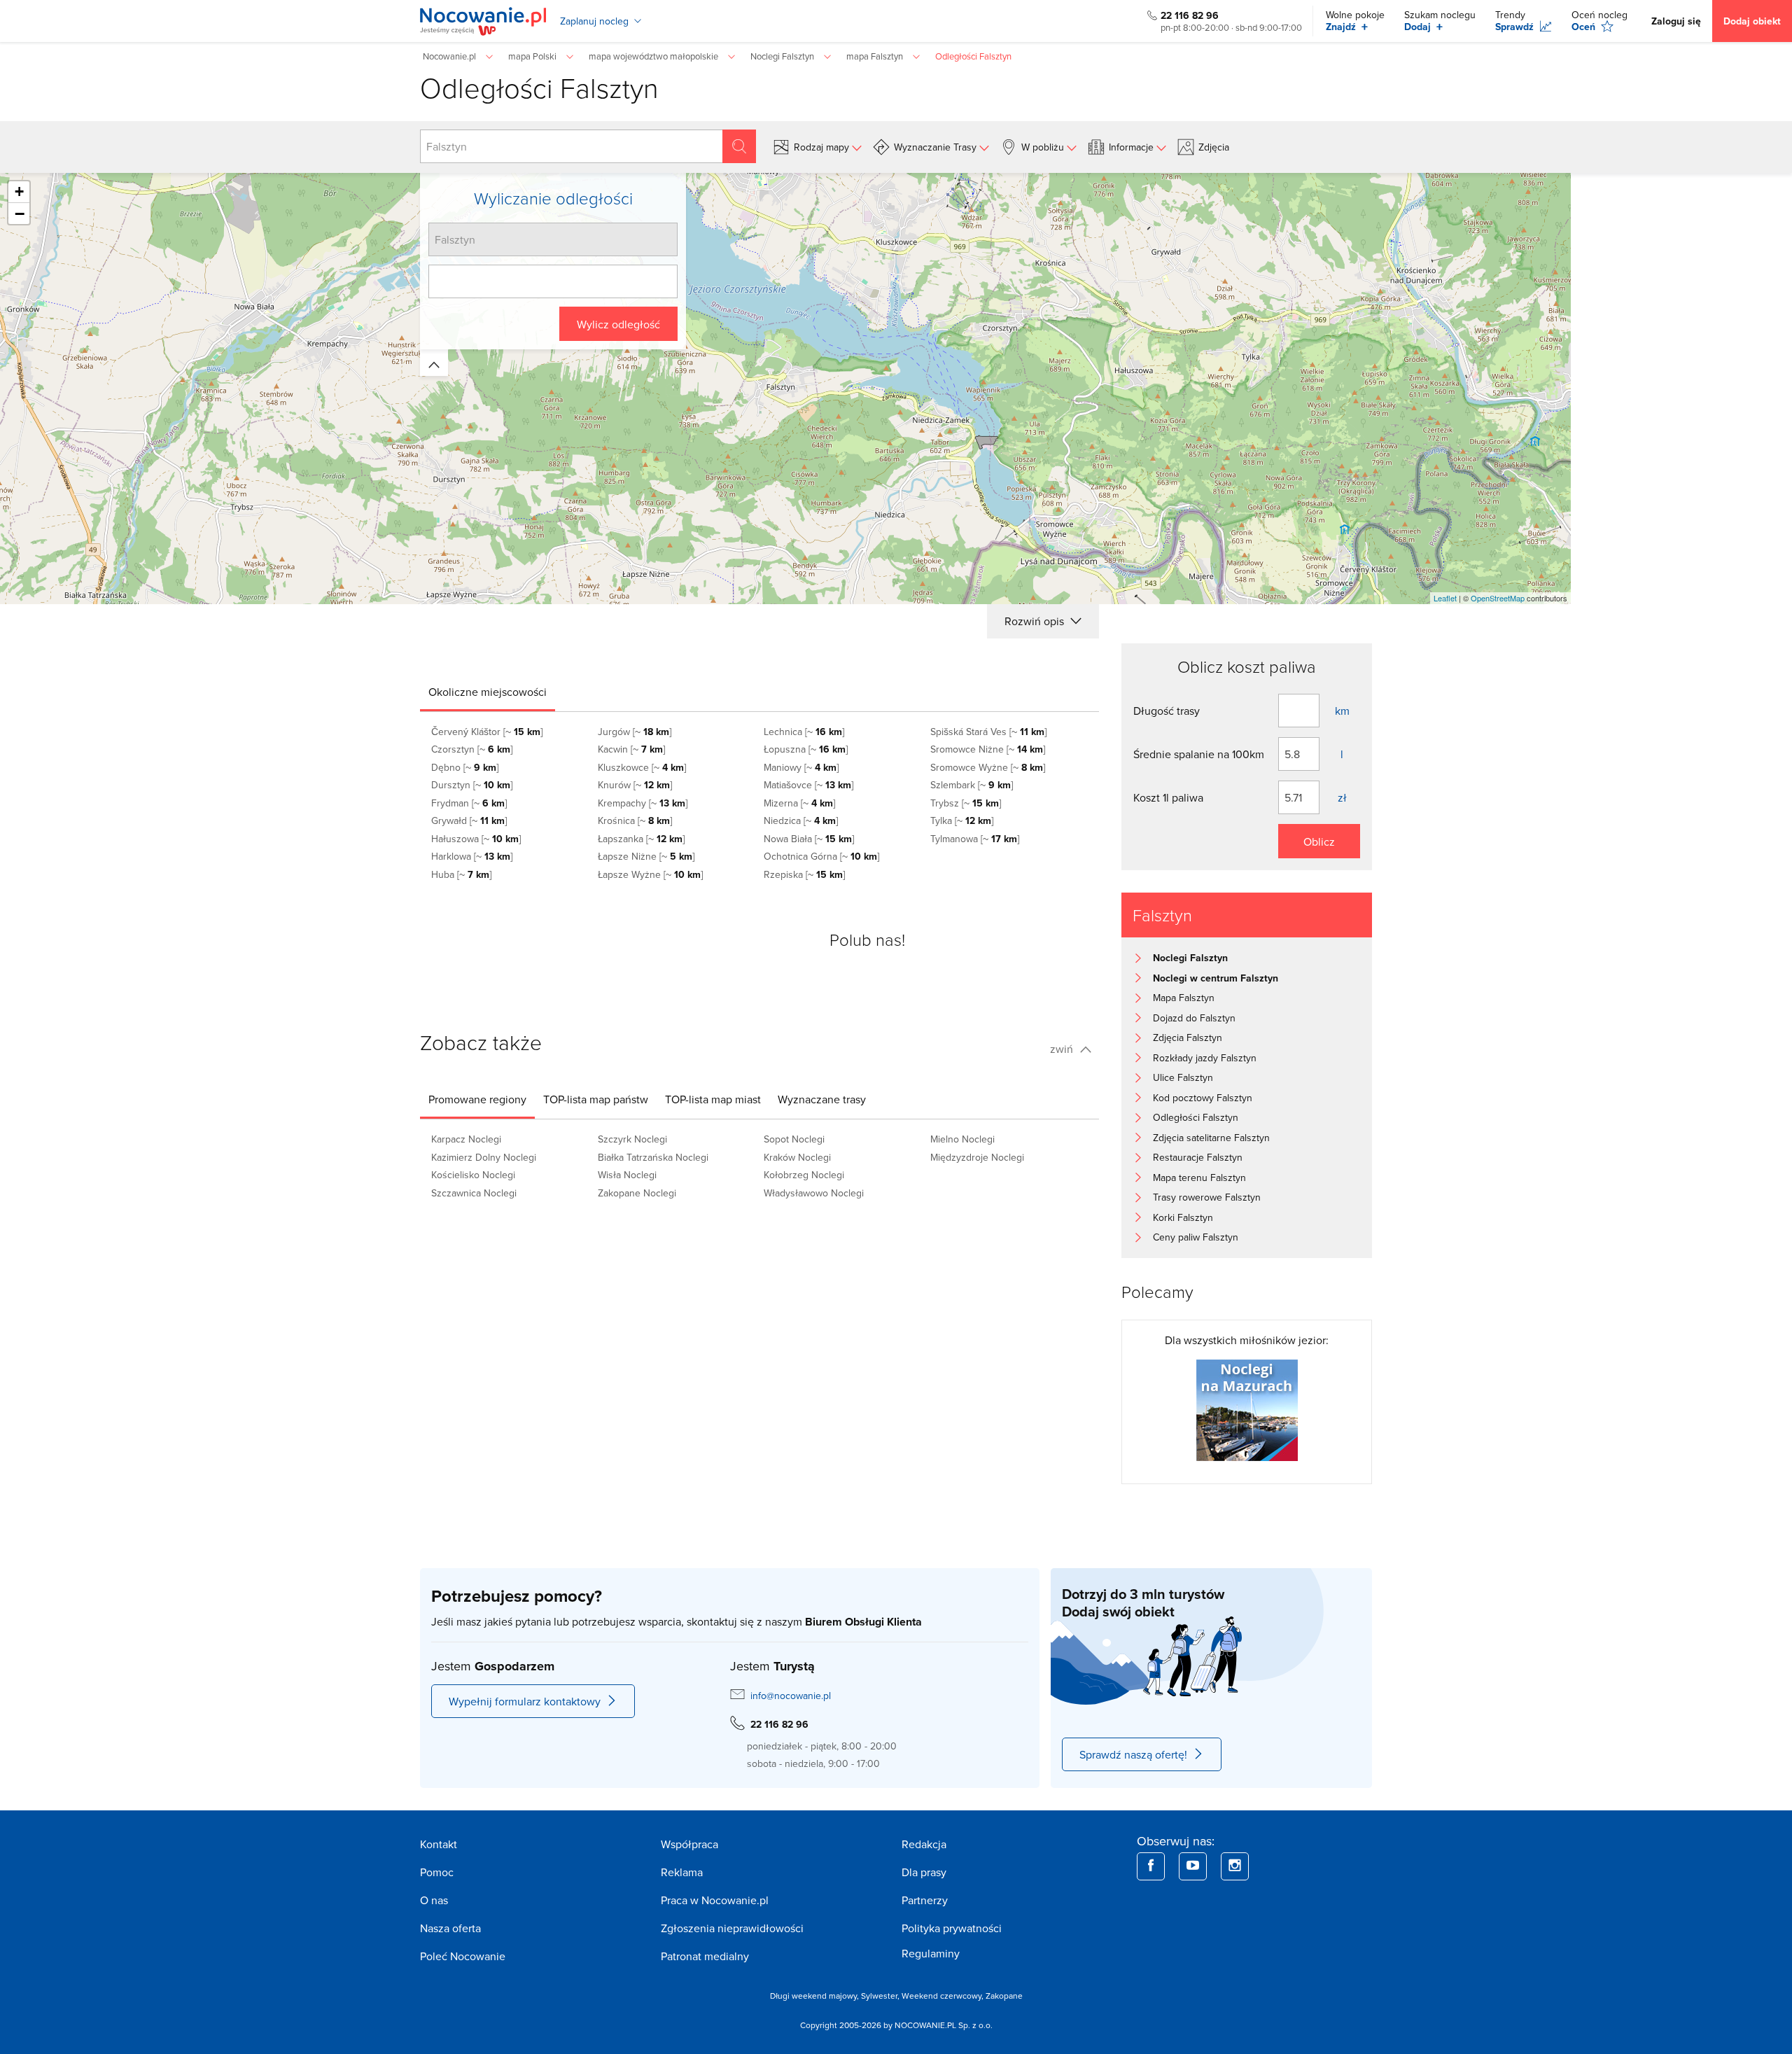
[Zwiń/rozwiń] (434, 363)
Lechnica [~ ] (804, 732)
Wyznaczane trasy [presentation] (822, 1099)
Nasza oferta (450, 1928)
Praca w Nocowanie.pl (715, 1900)
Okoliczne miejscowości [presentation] (488, 692)
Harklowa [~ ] (472, 856)
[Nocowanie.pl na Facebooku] (1151, 1866)
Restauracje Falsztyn (1198, 1157)
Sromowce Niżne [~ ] (988, 749)
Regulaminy (931, 1953)
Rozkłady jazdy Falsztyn (1205, 1058)
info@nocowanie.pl (791, 1696)
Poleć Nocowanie (463, 1956)
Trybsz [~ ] (966, 803)
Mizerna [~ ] (799, 803)
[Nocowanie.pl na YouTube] (1193, 1866)
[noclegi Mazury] (1247, 1409)
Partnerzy (925, 1900)
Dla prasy (924, 1872)
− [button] (20, 214)
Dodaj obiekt (1752, 21)
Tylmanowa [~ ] (975, 839)
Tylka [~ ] (962, 820)
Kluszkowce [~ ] (642, 767)
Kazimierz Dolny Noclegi (484, 1157)
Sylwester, (881, 1996)
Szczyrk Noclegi (632, 1139)
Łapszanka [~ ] (641, 839)
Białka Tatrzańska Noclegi (653, 1157)
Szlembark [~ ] (972, 785)
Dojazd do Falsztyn (1194, 1018)
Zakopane (1004, 1996)
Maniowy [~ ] (801, 767)
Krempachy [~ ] (643, 803)
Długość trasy (1167, 711)
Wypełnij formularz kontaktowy (525, 1701)
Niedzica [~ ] (801, 820)
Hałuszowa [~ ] (476, 839)
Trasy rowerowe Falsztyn (1207, 1197)
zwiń (1063, 1049)
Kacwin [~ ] (631, 749)
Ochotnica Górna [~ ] (821, 856)
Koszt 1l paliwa (1168, 797)
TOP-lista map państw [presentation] (596, 1099)
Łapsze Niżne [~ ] (646, 856)
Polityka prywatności (952, 1928)
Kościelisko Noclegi (473, 1175)
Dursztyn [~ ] (472, 785)
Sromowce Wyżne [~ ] (988, 767)
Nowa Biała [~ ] (809, 839)
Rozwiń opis (1036, 621)
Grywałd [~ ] (469, 820)
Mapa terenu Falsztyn (1199, 1178)
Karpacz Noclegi (466, 1139)
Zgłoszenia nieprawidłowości (732, 1928)
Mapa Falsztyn (1184, 998)
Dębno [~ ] (465, 767)
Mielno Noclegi (962, 1139)
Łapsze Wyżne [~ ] (650, 874)
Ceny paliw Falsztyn (1196, 1237)
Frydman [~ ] (469, 803)
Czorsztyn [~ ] (472, 749)
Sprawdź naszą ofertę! (1133, 1754)
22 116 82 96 (1190, 15)
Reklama (682, 1872)
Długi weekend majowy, (815, 1996)
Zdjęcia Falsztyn (1188, 1038)
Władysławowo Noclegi (814, 1193)
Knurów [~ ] (635, 785)
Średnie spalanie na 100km (1199, 754)
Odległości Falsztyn (1196, 1117)
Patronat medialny (705, 1956)
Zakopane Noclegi (637, 1193)
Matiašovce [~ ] (808, 785)
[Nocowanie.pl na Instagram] (1235, 1866)
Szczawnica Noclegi (474, 1193)
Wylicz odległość (618, 324)
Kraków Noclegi (797, 1157)
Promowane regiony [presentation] (477, 1099)
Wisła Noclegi (627, 1175)
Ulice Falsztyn (1183, 1077)
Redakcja (924, 1844)
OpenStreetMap (1498, 598)
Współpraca (689, 1844)
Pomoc (437, 1872)
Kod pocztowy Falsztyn (1203, 1098)
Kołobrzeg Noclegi (804, 1175)
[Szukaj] (739, 146)
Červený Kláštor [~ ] (487, 732)
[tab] (488, 692)
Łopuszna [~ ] (806, 749)
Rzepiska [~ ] (804, 874)
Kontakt (439, 1844)
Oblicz (1319, 841)
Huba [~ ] (461, 874)
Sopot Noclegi (794, 1139)
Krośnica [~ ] (635, 820)
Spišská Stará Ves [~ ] (988, 732)
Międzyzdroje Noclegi (977, 1157)
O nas (434, 1900)
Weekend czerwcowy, (944, 1996)
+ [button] (19, 191)
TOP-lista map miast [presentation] (713, 1099)
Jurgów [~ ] (635, 732)
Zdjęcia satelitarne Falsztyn (1211, 1138)
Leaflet (1445, 598)
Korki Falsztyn (1183, 1217)
